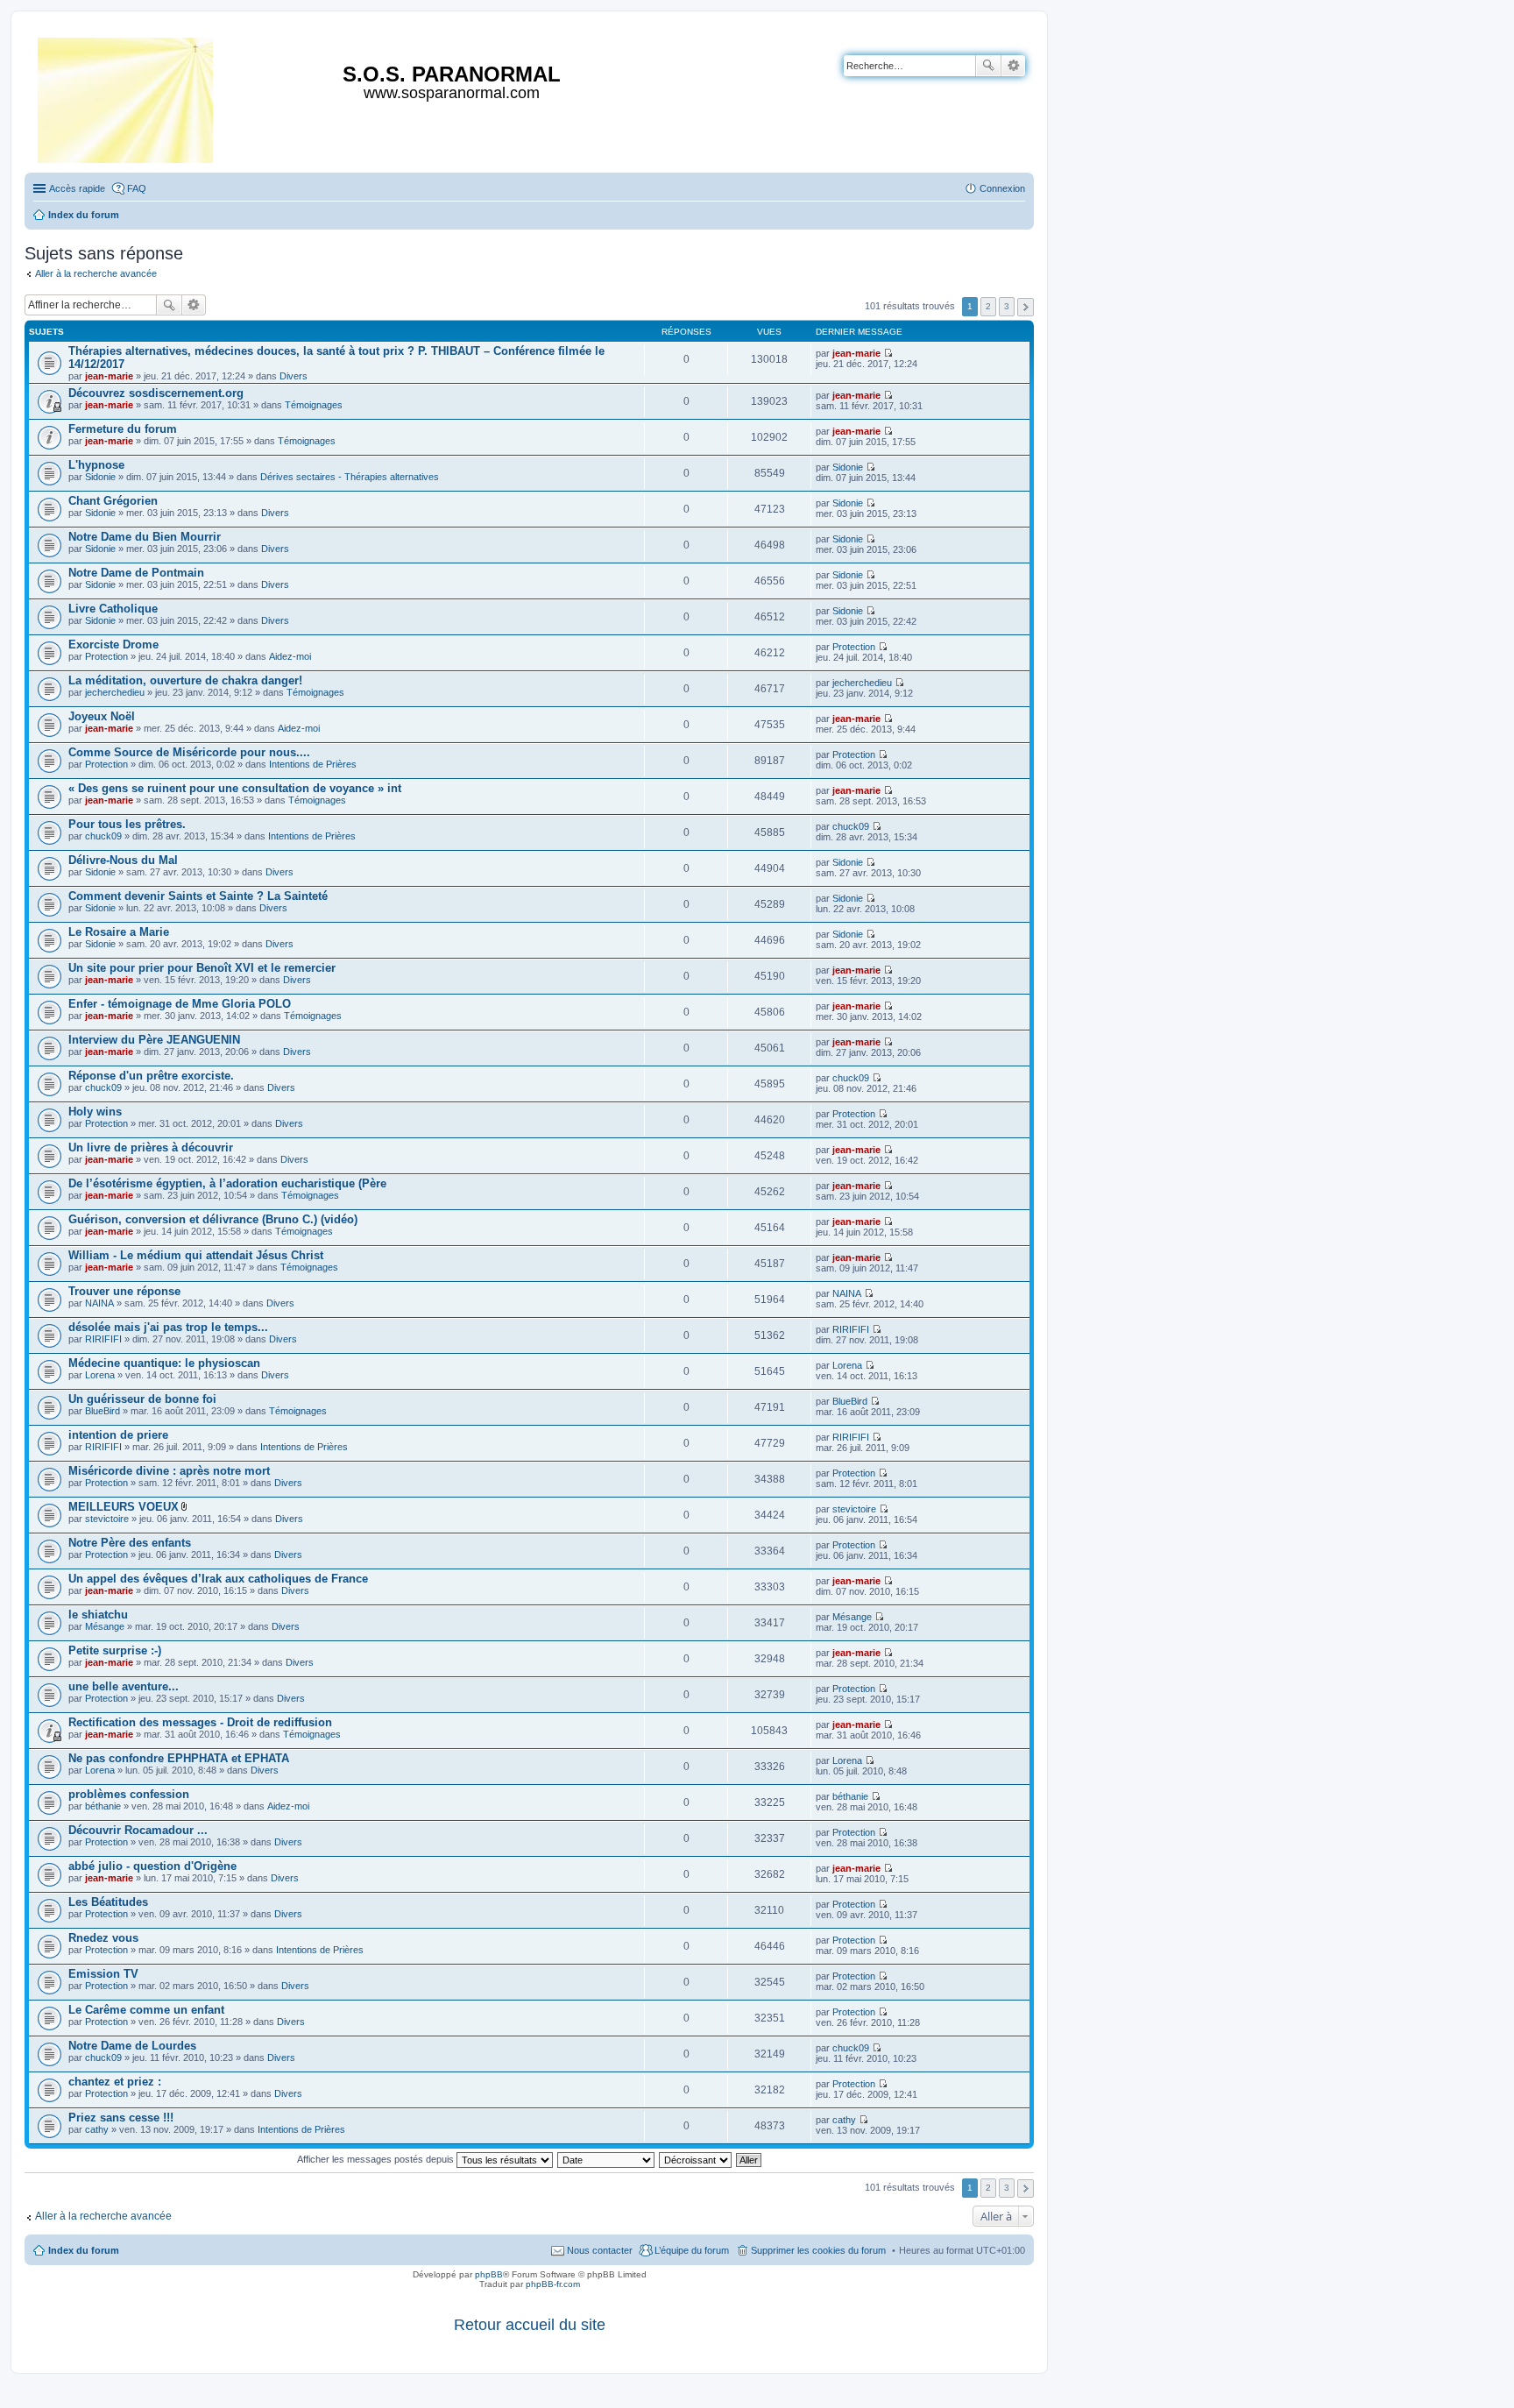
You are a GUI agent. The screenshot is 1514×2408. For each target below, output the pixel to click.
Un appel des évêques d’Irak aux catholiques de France (218, 1579)
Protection (106, 656)
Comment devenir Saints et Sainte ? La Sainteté (198, 896)
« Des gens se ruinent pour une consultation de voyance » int (235, 788)
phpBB (489, 2274)
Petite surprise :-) (115, 1650)
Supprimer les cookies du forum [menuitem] (818, 2250)
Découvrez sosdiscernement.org (156, 393)
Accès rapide (77, 188)
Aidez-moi (290, 656)
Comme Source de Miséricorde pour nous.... (189, 752)
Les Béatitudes (108, 1902)
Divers (294, 376)
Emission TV (103, 1974)
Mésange (105, 1626)
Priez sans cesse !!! (121, 2118)
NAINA (99, 1303)
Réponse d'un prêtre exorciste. (151, 1076)
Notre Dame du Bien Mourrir (145, 537)
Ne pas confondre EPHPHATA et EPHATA (179, 1758)
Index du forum (84, 2250)
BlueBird (103, 1411)
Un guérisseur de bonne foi (142, 1399)
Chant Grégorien (113, 501)
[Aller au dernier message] (888, 353)
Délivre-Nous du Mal (123, 860)
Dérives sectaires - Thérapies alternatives (350, 477)
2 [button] (988, 306)
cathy (97, 2129)
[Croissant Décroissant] (696, 2159)
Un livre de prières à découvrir (151, 1147)
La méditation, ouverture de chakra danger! (185, 680)
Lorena (100, 1375)
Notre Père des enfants (130, 1543)
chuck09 (103, 836)
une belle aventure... (124, 1686)
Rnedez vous (103, 1938)
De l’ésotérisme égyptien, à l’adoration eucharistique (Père (227, 1183)
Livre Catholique (113, 609)
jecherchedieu (115, 692)
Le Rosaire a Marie (119, 932)
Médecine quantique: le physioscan (164, 1363)
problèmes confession (129, 1794)
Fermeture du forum (123, 429)
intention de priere (118, 1435)
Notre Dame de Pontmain (136, 573)
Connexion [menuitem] (1002, 188)
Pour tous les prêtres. (127, 824)
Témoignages (314, 405)
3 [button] (1007, 306)
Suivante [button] (1026, 307)
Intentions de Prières (313, 764)
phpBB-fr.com (553, 2284)
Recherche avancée (1013, 66)
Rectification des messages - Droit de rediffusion (200, 1722)
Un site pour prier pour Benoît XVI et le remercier (202, 968)
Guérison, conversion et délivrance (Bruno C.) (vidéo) (213, 1219)
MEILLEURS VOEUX (124, 1507)
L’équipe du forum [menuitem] (692, 2250)
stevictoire (107, 1519)
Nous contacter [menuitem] (600, 2250)
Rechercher (988, 66)
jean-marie (109, 376)
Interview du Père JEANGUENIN (154, 1040)
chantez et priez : (115, 2082)
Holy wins (95, 1112)
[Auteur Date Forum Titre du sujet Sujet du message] (607, 2159)
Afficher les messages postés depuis (377, 2159)
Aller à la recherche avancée (96, 273)
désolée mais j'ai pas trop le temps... (168, 1327)
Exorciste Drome (113, 644)
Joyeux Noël (102, 716)
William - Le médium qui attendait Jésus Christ (196, 1255)
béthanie (103, 1806)
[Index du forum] (127, 97)
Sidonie (100, 477)
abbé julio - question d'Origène (152, 1866)
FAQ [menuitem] (137, 188)
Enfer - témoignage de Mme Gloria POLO (180, 1004)
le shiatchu (98, 1615)
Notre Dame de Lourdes (132, 2046)
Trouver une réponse (124, 1291)
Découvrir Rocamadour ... (138, 1830)
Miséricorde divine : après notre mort (169, 1471)
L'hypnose (96, 465)
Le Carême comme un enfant (146, 2010)
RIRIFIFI (103, 1339)
